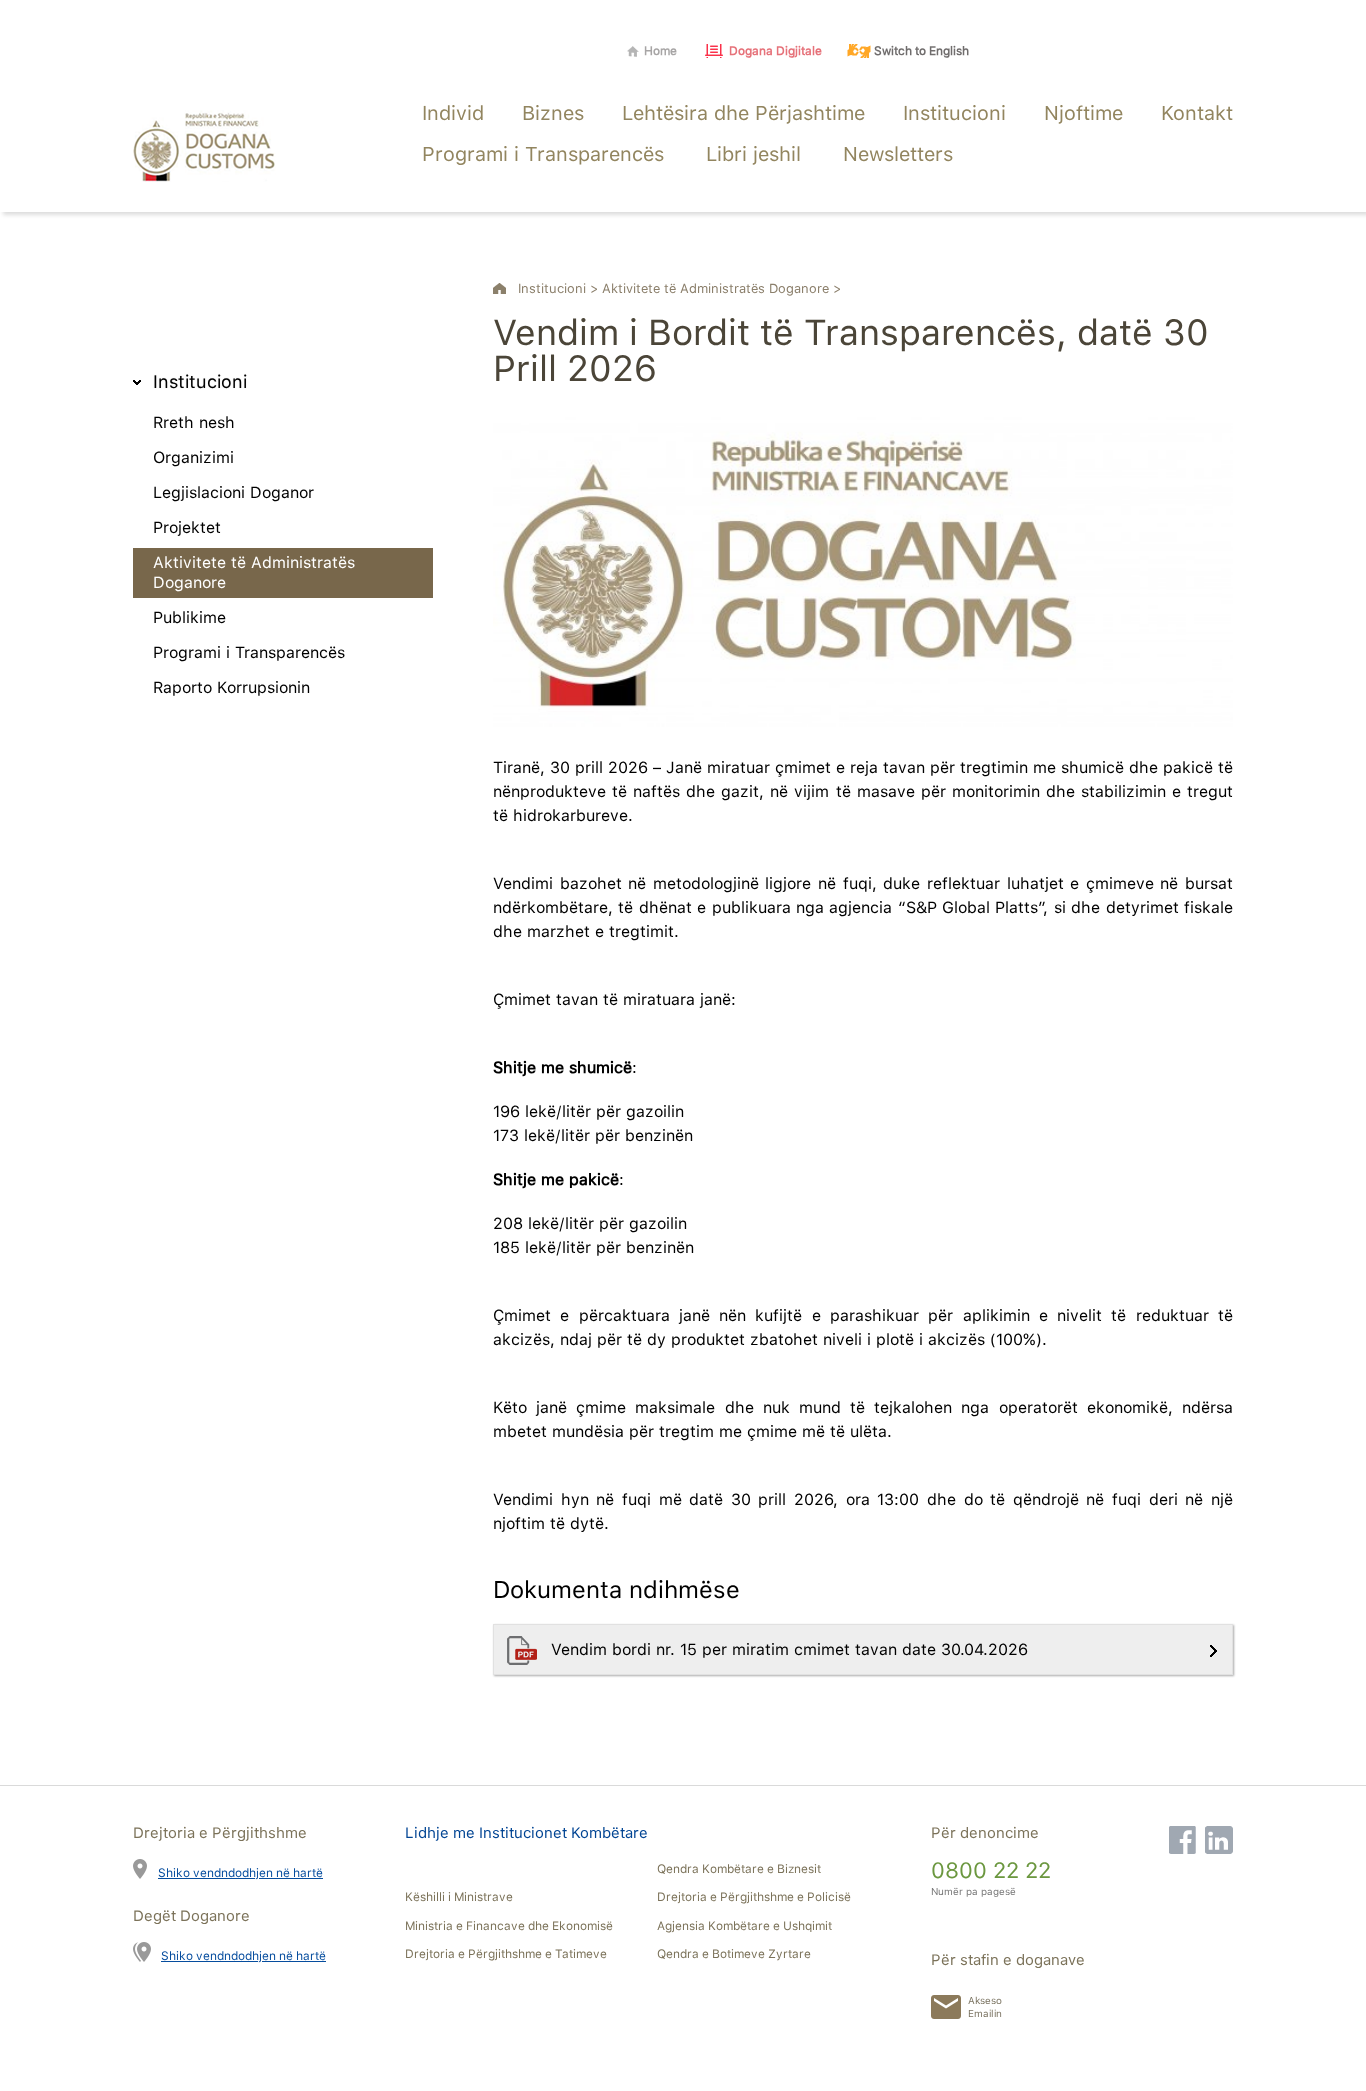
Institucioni (954, 113)
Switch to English (921, 51)
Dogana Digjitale (775, 51)
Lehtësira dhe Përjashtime (743, 113)
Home (660, 51)
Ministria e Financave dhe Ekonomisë (509, 1926)
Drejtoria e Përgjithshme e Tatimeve (506, 1954)
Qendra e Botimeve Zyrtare (734, 1954)
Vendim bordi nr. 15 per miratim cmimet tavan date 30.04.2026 (792, 1649)
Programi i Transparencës (543, 154)
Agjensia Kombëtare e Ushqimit (744, 1926)
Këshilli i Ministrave (459, 1897)
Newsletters (898, 154)
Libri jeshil (753, 154)
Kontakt (1197, 113)
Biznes (553, 113)
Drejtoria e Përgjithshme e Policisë (754, 1897)
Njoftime (1083, 113)
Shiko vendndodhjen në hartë (240, 1872)
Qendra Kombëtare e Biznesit (739, 1869)
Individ (453, 113)
